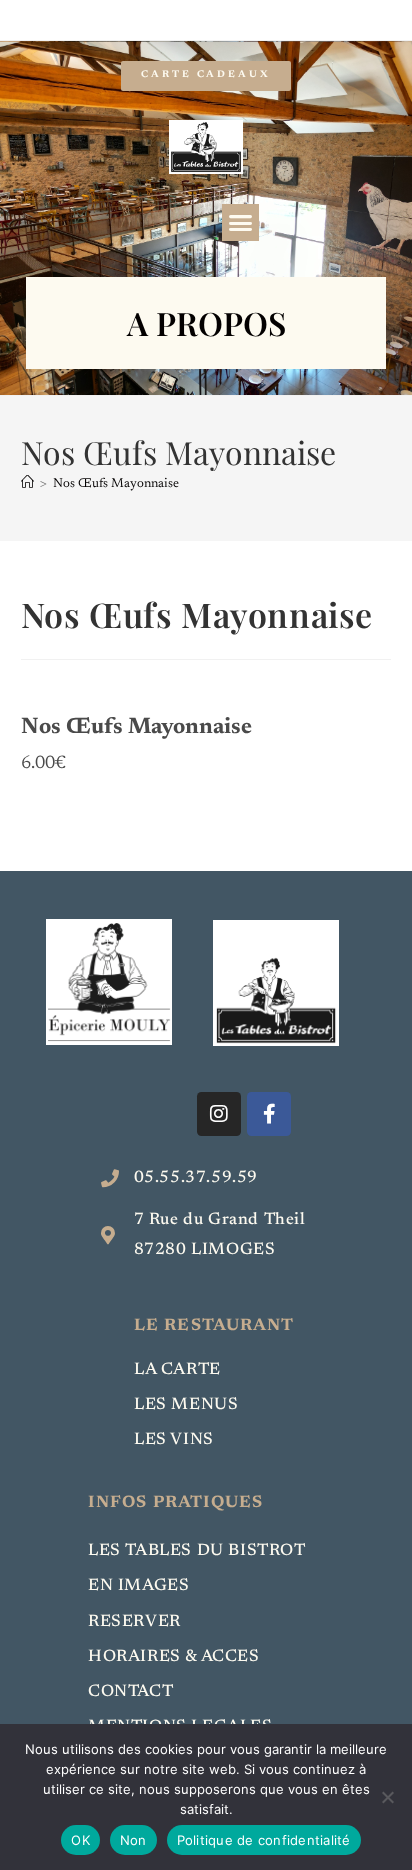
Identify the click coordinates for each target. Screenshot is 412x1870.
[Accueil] (27, 483)
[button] (241, 223)
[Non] (387, 1797)
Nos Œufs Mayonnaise (116, 483)
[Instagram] (219, 1114)
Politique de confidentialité (264, 1840)
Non (133, 1840)
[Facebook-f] (269, 1114)
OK (80, 1840)
